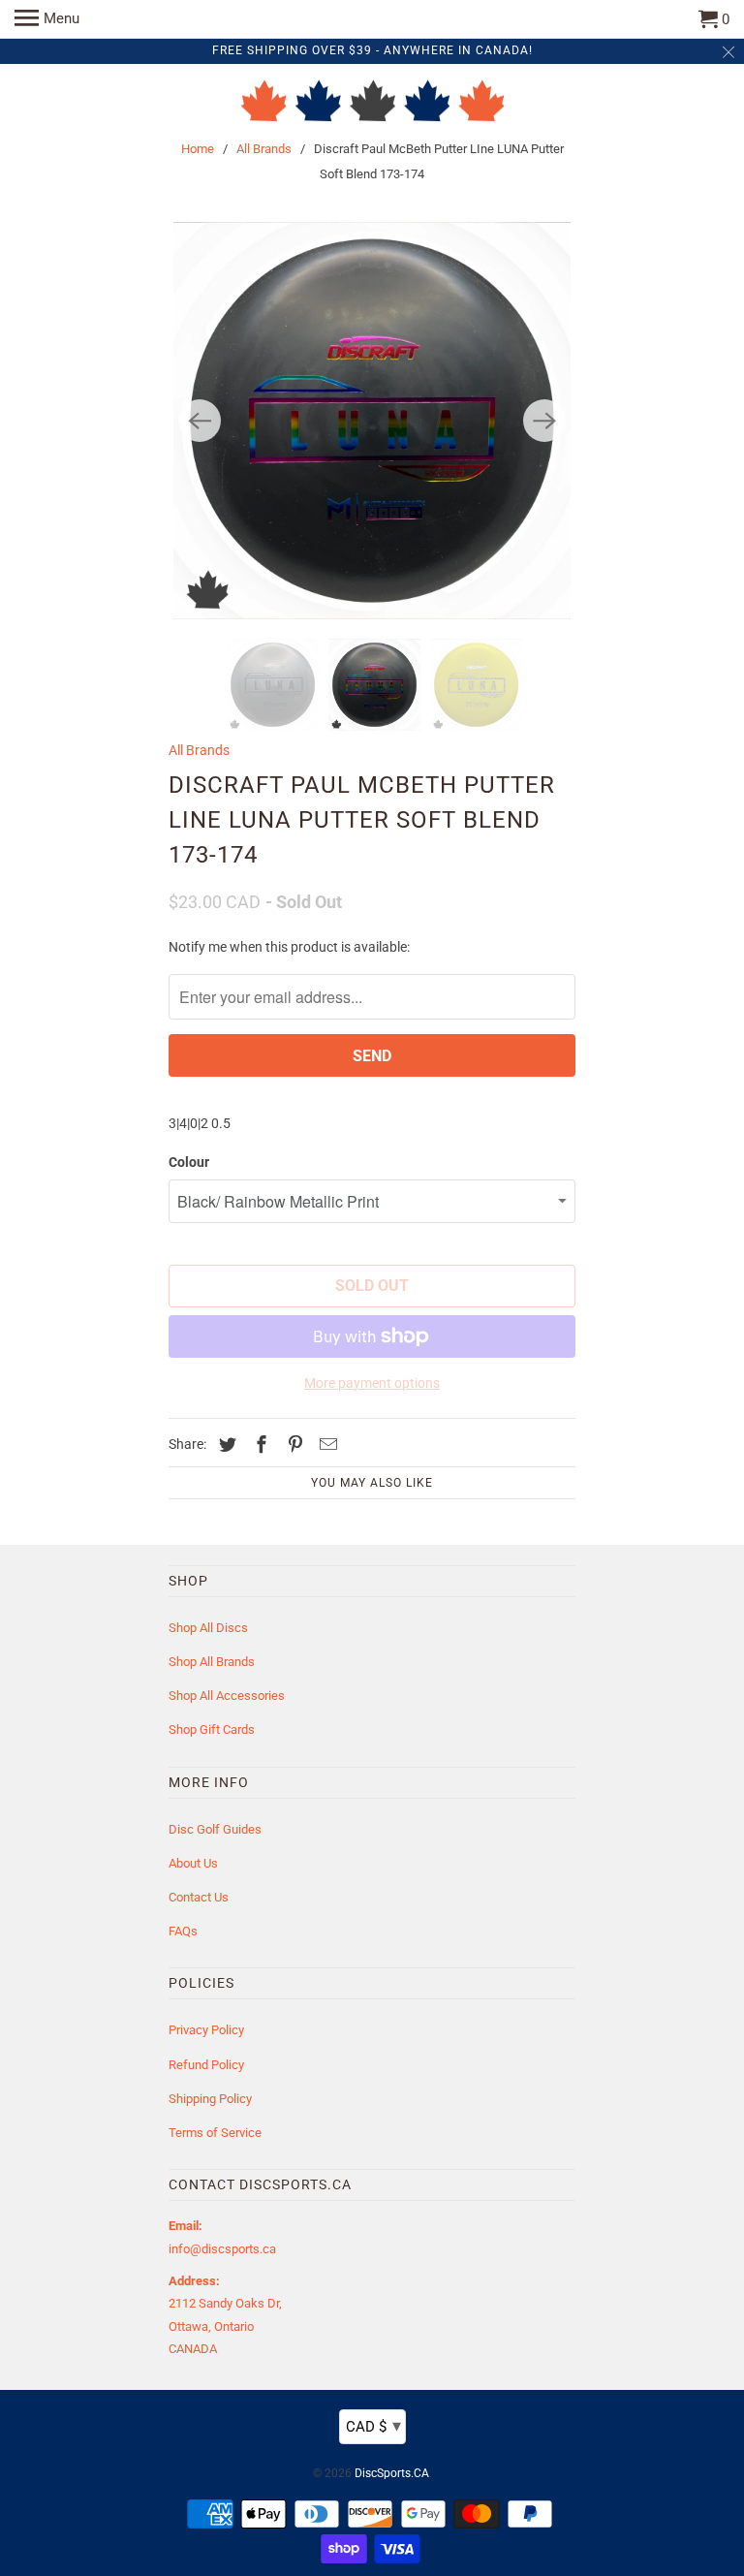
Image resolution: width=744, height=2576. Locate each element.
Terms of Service (215, 2133)
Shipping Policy (210, 2099)
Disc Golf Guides (215, 1829)
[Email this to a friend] (325, 1445)
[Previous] (200, 421)
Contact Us (199, 1897)
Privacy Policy (206, 2030)
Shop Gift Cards (212, 1729)
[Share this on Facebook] (259, 1445)
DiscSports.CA (392, 2473)
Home (198, 149)
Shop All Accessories (227, 1696)
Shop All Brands (212, 1662)
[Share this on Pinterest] (293, 1445)
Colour (189, 1162)
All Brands (264, 149)
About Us (193, 1863)
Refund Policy (206, 2065)
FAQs (183, 1931)
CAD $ (373, 2425)
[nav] (47, 19)
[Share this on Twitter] (225, 1445)
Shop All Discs (208, 1628)
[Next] (544, 421)
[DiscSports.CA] (372, 103)
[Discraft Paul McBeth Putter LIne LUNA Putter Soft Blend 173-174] (372, 421)
